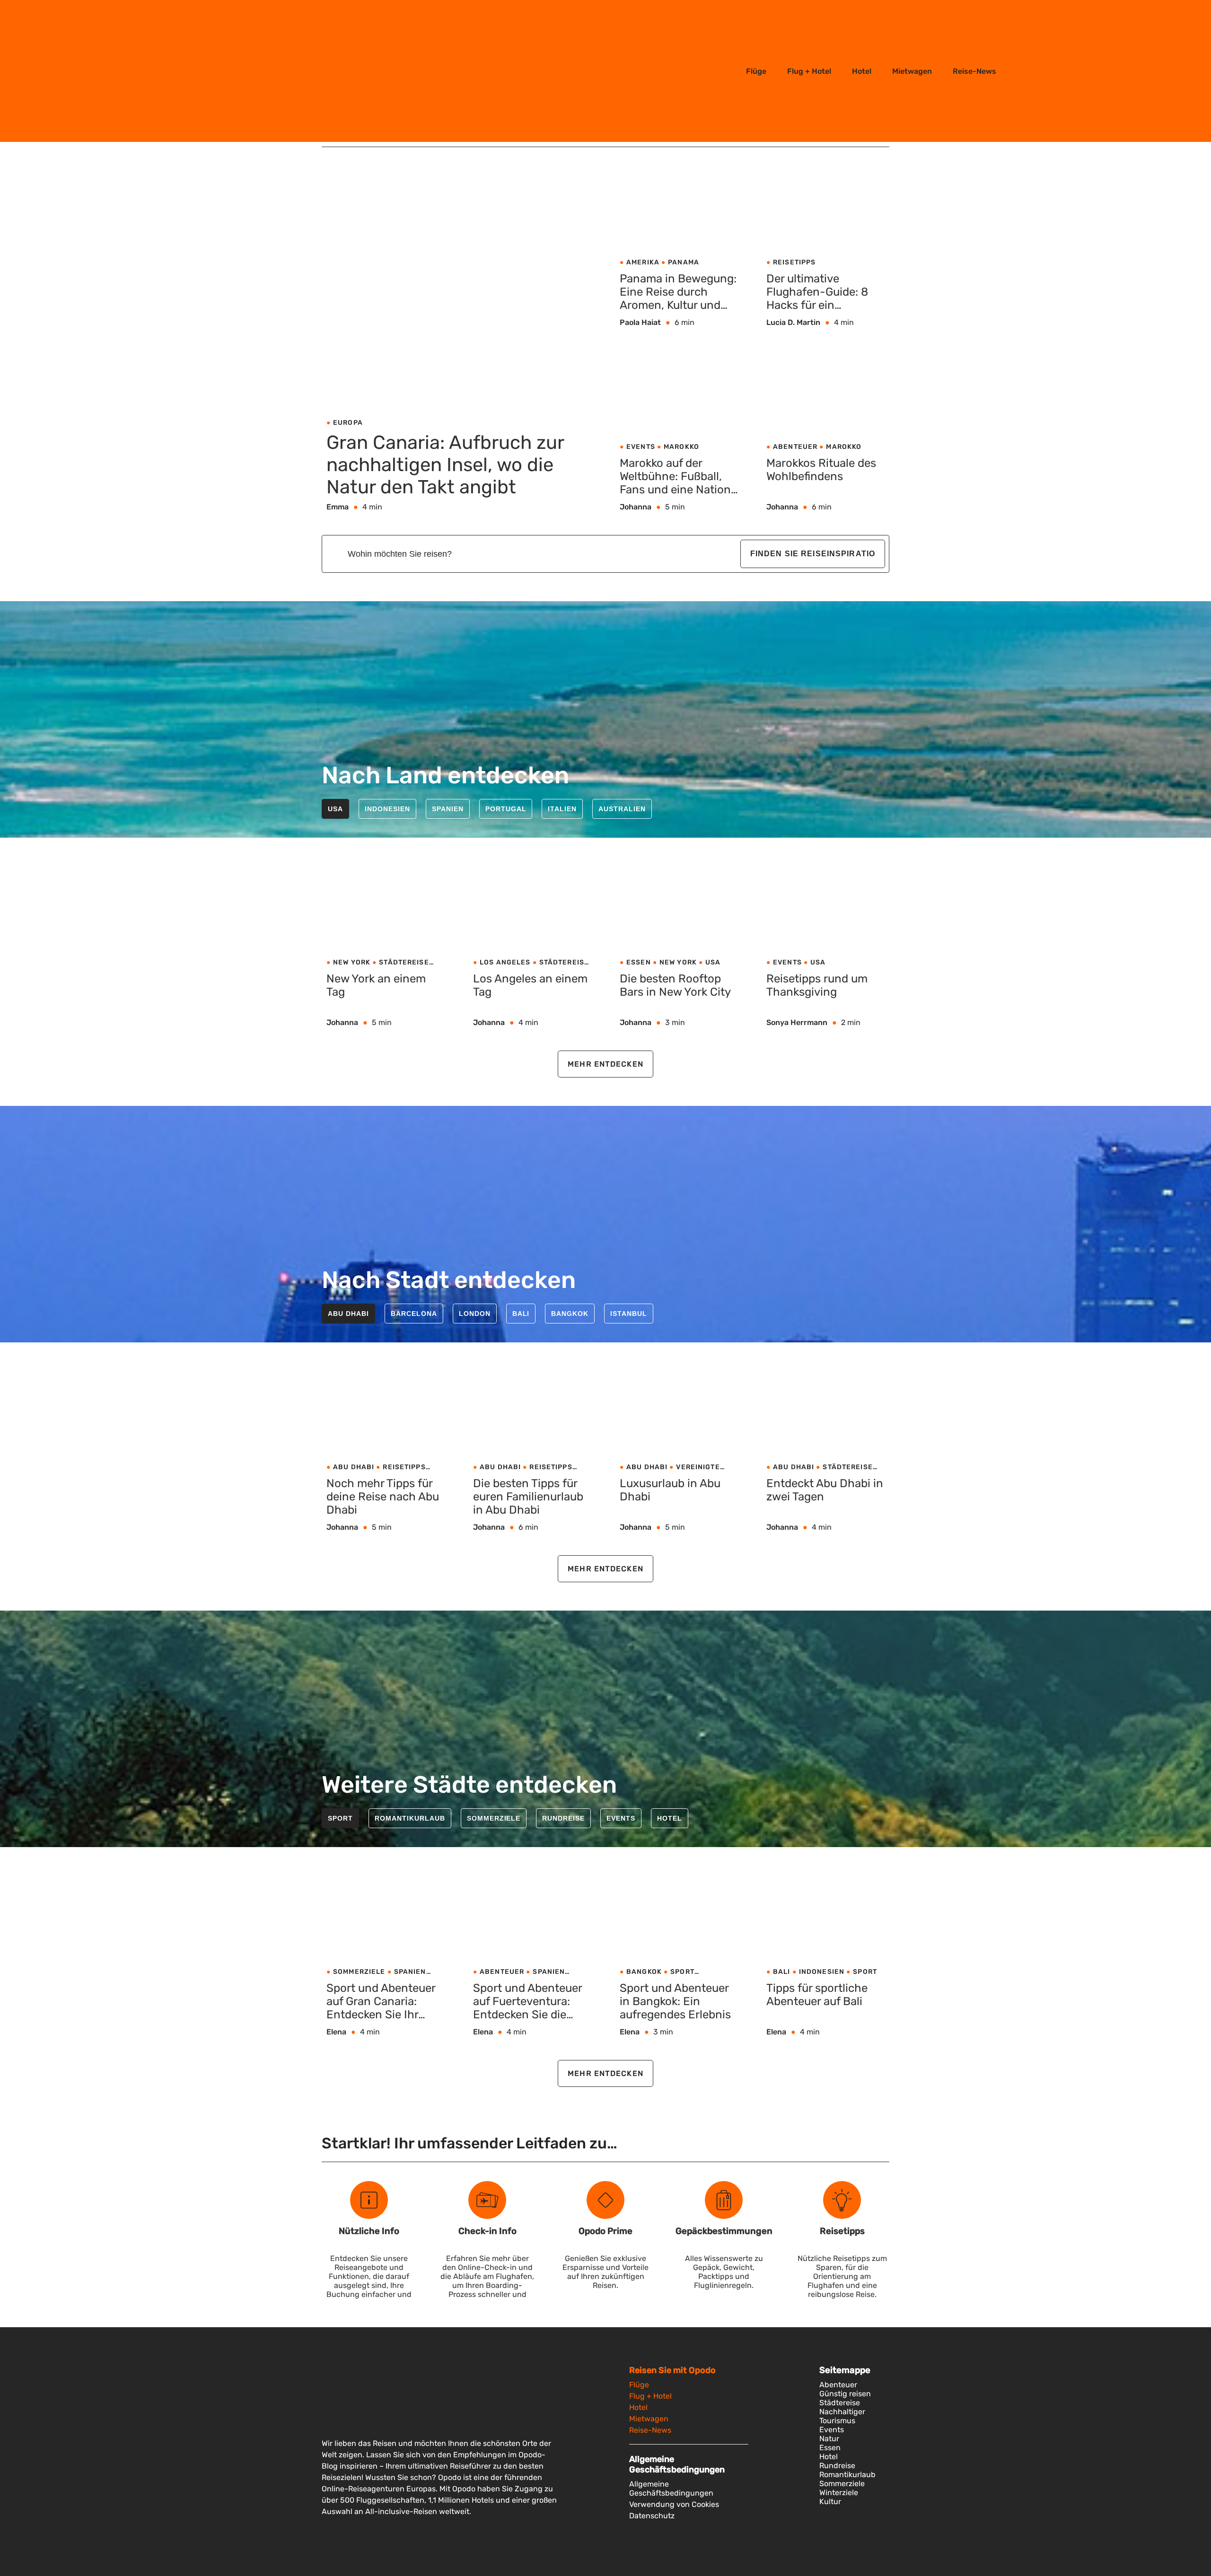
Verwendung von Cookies (674, 2504)
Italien (562, 809)
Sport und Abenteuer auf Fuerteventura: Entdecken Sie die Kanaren (527, 2002)
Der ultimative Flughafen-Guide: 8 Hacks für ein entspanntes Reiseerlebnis (817, 292)
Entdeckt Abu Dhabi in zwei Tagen (825, 1490)
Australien (622, 809)
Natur (829, 2439)
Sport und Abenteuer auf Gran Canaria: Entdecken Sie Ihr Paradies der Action (381, 2002)
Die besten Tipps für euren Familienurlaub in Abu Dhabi (528, 1497)
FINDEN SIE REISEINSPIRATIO (813, 554)
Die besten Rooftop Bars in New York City (675, 985)
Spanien (448, 809)
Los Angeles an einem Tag (530, 985)
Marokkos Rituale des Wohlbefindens (821, 470)
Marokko (681, 447)
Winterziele (839, 2493)
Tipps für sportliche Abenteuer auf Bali (817, 1995)
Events (641, 447)
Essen (639, 962)
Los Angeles (505, 962)
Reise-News (974, 71)
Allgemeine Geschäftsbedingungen (671, 2488)
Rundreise (563, 1818)
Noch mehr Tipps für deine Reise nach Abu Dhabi (383, 1497)
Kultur (830, 2502)
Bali (521, 1314)
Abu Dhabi (348, 1314)
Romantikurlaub (410, 1818)
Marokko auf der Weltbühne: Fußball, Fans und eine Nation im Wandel (675, 477)
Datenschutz (652, 2516)
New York (352, 962)
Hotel (862, 71)
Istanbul (629, 1314)
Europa (348, 423)
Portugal (506, 809)
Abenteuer (795, 447)
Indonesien (387, 809)
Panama (684, 262)
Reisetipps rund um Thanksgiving (817, 985)
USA (335, 809)
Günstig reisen (845, 2394)
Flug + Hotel (809, 71)
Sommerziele (494, 1818)
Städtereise (404, 962)
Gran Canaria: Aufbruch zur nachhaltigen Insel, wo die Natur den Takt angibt (445, 464)
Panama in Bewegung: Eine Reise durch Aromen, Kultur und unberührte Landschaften (678, 292)
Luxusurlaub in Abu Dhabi (670, 1490)
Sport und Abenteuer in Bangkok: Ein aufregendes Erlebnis (675, 2001)
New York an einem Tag (376, 985)
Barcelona (414, 1314)
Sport (340, 1818)
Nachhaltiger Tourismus (842, 2416)
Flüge (756, 71)
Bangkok (570, 1314)
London (475, 1314)
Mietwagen (912, 71)
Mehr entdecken (605, 1064)
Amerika (643, 262)
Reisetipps (794, 262)
